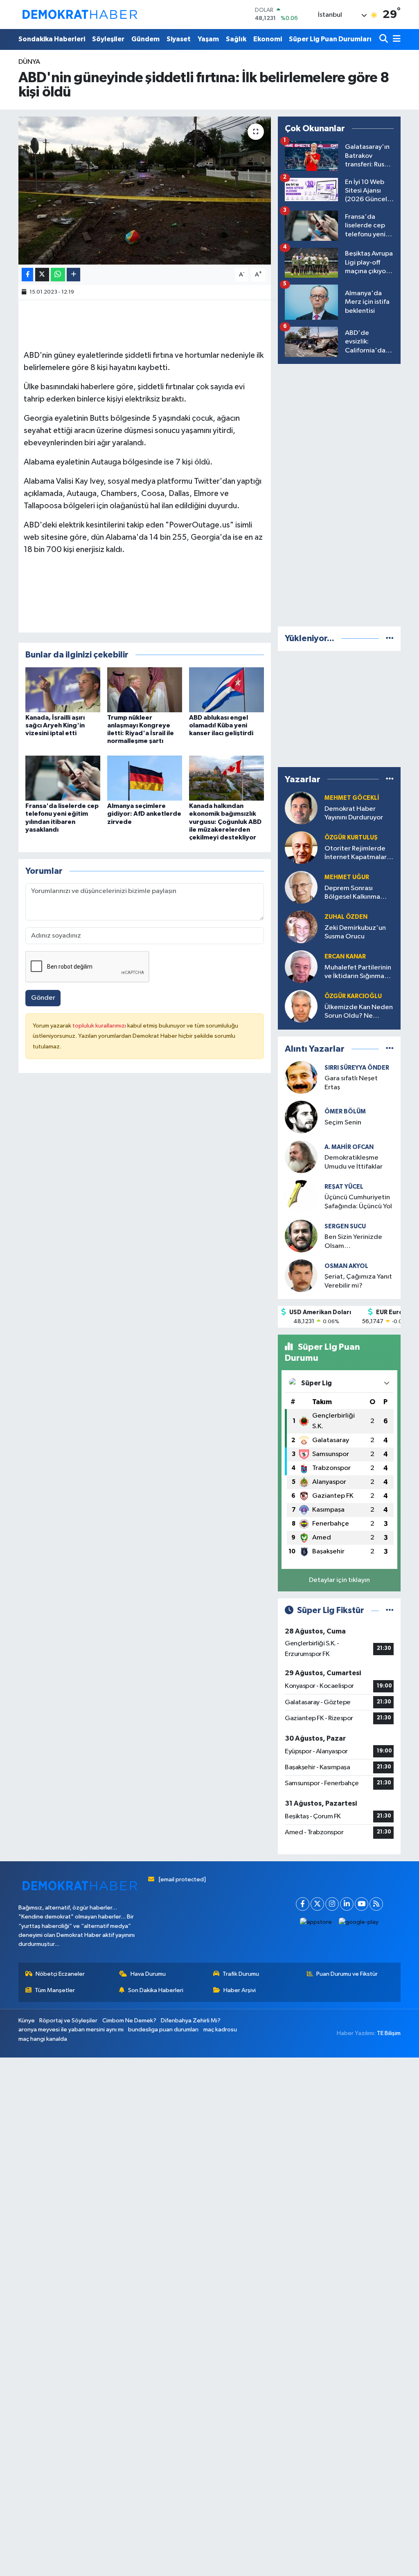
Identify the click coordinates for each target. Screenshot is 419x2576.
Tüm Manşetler (55, 1990)
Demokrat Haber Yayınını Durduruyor (354, 813)
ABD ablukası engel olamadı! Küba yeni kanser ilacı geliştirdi (221, 725)
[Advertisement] (339, 494)
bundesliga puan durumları (163, 2030)
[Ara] (384, 39)
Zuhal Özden (346, 917)
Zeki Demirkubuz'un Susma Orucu (355, 932)
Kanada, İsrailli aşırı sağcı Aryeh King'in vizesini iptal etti (55, 725)
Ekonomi (268, 39)
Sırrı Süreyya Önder (357, 1068)
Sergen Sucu (345, 1226)
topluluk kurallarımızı (100, 1026)
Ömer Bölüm (345, 1112)
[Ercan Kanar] (301, 966)
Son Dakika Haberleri (156, 1990)
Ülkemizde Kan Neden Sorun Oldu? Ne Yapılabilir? (359, 1012)
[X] (317, 1904)
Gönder (43, 998)
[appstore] (316, 1922)
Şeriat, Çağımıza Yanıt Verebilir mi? (358, 1281)
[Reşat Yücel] (301, 1196)
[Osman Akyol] (301, 1276)
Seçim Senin (343, 1123)
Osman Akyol (346, 1266)
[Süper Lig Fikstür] (390, 1610)
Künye (27, 2021)
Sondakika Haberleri (52, 39)
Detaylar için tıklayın (339, 1580)
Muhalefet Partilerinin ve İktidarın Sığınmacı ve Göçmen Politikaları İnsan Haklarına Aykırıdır (359, 973)
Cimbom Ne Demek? (129, 2021)
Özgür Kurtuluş (351, 838)
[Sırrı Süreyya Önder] (301, 1077)
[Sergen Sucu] (301, 1236)
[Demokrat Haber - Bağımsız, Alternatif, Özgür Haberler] (80, 14)
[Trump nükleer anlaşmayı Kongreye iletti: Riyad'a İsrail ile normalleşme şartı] (145, 690)
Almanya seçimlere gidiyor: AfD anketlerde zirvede (144, 814)
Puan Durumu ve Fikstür (347, 1974)
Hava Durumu (148, 1974)
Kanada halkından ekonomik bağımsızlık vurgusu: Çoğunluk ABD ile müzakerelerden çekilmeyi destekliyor (225, 822)
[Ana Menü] (395, 39)
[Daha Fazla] (73, 275)
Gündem (145, 39)
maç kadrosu (220, 2030)
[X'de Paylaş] (42, 275)
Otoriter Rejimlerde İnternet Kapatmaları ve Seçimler (356, 854)
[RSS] (376, 1904)
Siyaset (179, 39)
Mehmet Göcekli (352, 798)
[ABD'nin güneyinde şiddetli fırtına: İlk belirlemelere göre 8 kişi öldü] (145, 191)
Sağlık (236, 39)
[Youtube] (362, 1904)
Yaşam (208, 39)
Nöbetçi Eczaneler (60, 1974)
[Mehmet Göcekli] (301, 808)
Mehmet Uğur (347, 877)
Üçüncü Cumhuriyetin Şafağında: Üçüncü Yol (358, 1202)
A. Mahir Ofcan (349, 1147)
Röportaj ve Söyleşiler (68, 2021)
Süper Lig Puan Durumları (330, 39)
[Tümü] (390, 638)
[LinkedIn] (347, 1904)
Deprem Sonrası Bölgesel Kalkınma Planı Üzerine (352, 893)
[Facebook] (303, 1904)
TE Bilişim (389, 2033)
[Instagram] (332, 1904)
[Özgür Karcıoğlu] (301, 1006)
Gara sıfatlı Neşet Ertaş (351, 1083)
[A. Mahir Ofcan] (301, 1157)
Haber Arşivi (240, 1990)
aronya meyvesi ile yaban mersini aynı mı (71, 2030)
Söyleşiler (108, 39)
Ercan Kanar (345, 957)
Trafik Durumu (241, 1974)
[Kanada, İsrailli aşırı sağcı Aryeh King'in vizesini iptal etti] (63, 690)
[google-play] (359, 1922)
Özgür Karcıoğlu (353, 996)
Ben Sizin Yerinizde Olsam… (353, 1241)
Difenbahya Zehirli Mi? (191, 2021)
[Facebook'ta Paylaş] (27, 275)
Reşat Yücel (344, 1187)
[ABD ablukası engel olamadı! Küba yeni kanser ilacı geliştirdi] (226, 690)
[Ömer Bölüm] (301, 1117)
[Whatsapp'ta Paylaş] (58, 275)
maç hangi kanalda (43, 2039)
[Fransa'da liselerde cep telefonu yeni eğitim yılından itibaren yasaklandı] (63, 778)
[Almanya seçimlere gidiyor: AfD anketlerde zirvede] (145, 778)
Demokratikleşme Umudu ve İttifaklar (354, 1162)
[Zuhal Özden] (301, 927)
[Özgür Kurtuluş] (301, 847)
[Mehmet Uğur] (301, 887)
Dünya (29, 62)
